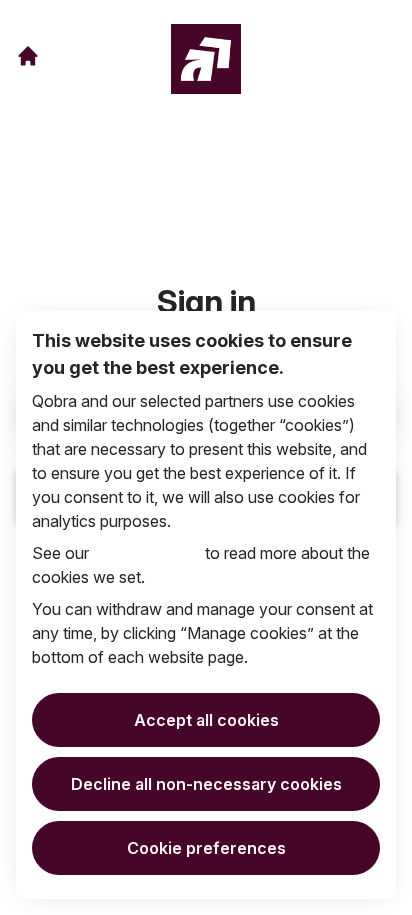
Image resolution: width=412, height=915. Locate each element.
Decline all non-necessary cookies (206, 784)
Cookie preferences (206, 848)
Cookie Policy (147, 553)
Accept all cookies (206, 720)
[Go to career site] (28, 56)
